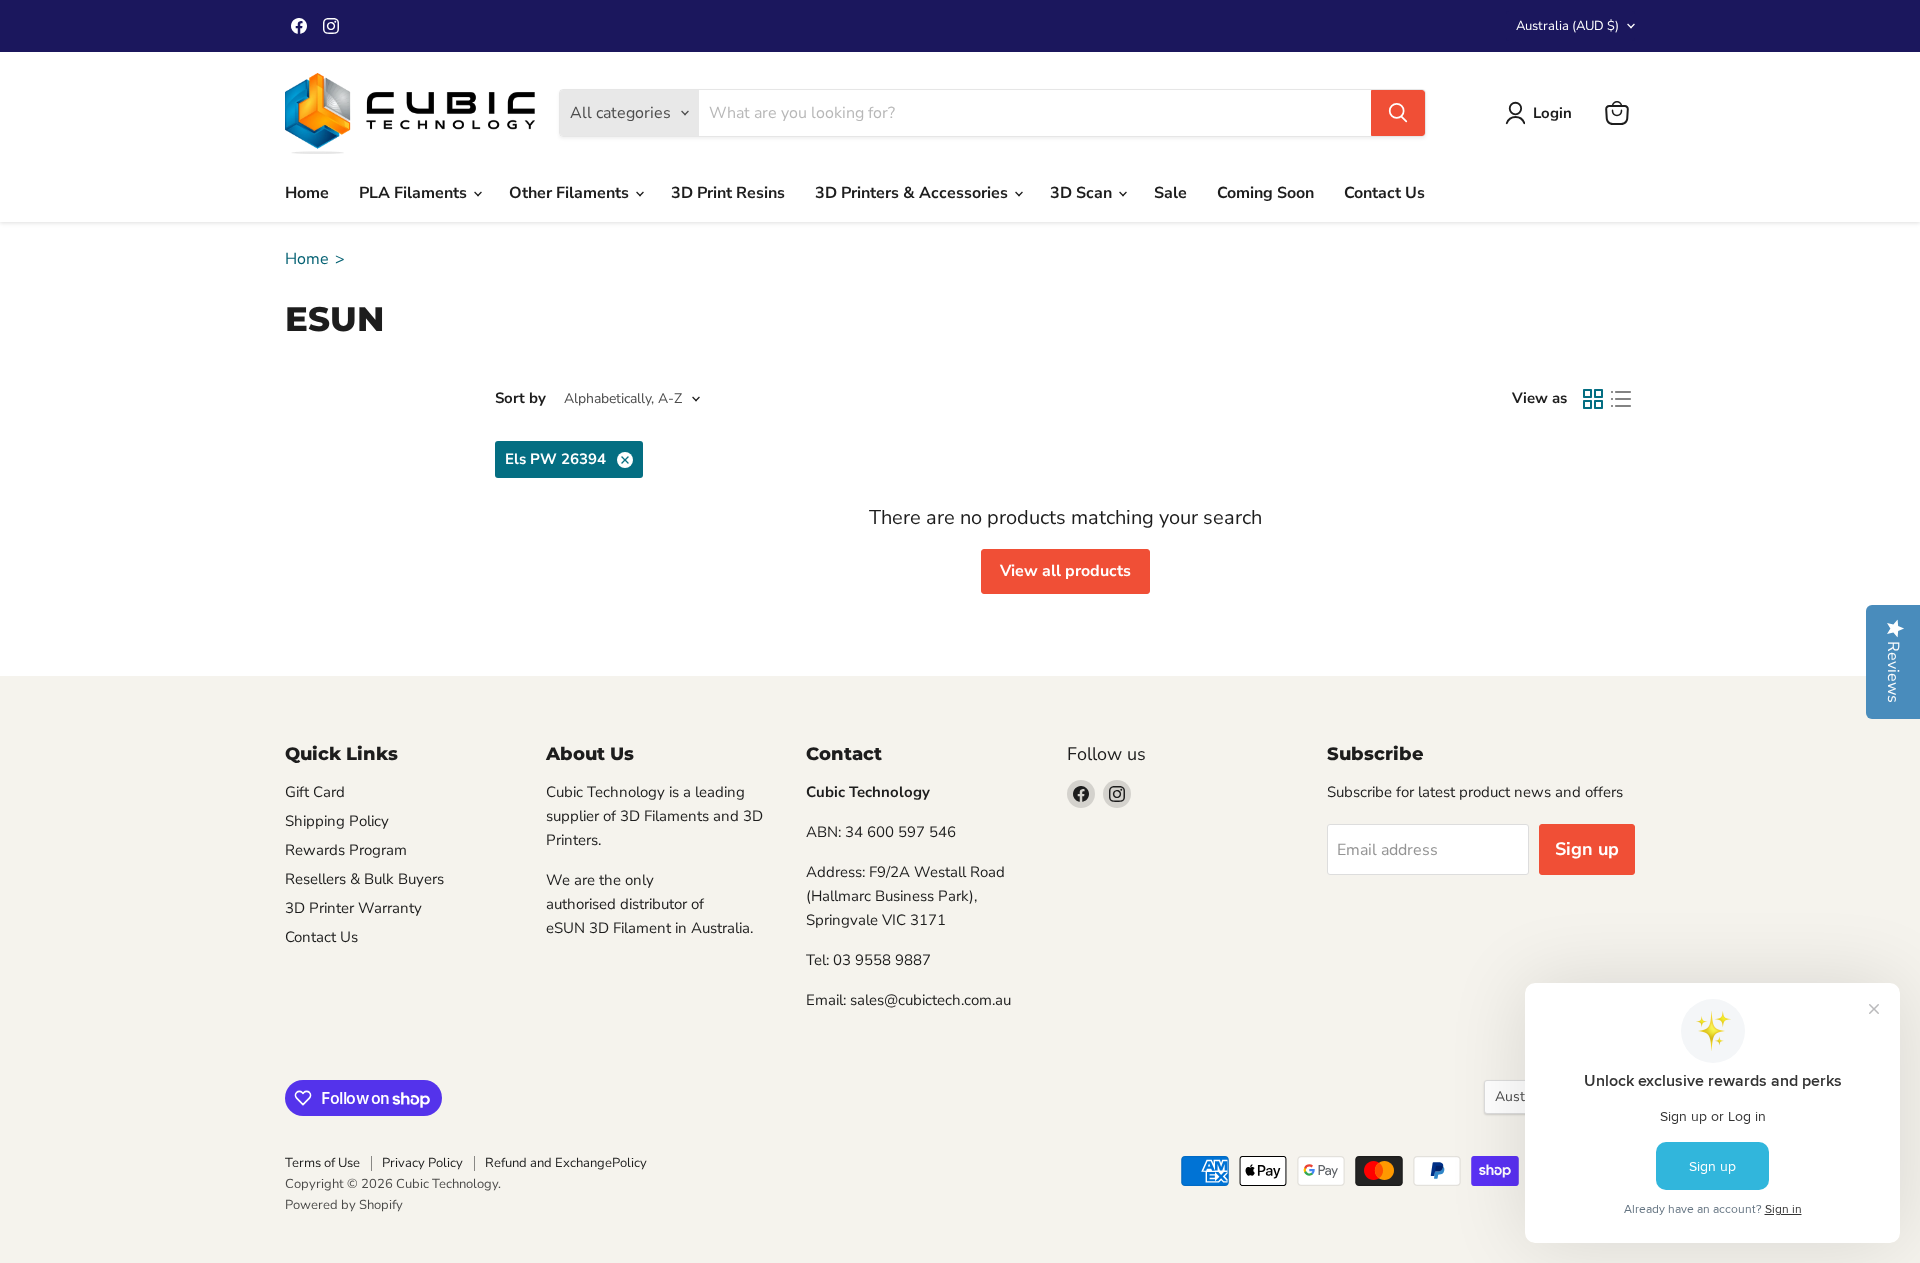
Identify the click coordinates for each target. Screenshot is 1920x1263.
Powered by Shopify (344, 1205)
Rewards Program (346, 850)
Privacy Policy (422, 1163)
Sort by (520, 398)
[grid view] (1593, 399)
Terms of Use (322, 1163)
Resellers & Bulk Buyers (364, 879)
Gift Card (315, 792)
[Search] (1398, 113)
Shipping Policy (337, 821)
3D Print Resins (728, 193)
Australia (1567, 26)
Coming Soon (1265, 193)
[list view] (1621, 399)
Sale (1170, 193)
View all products (1065, 571)
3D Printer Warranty (353, 908)
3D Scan (1083, 193)
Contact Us (1384, 193)
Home (307, 193)
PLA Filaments (415, 193)
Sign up (1587, 849)
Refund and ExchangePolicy (566, 1163)
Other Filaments (571, 193)
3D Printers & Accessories (913, 193)
